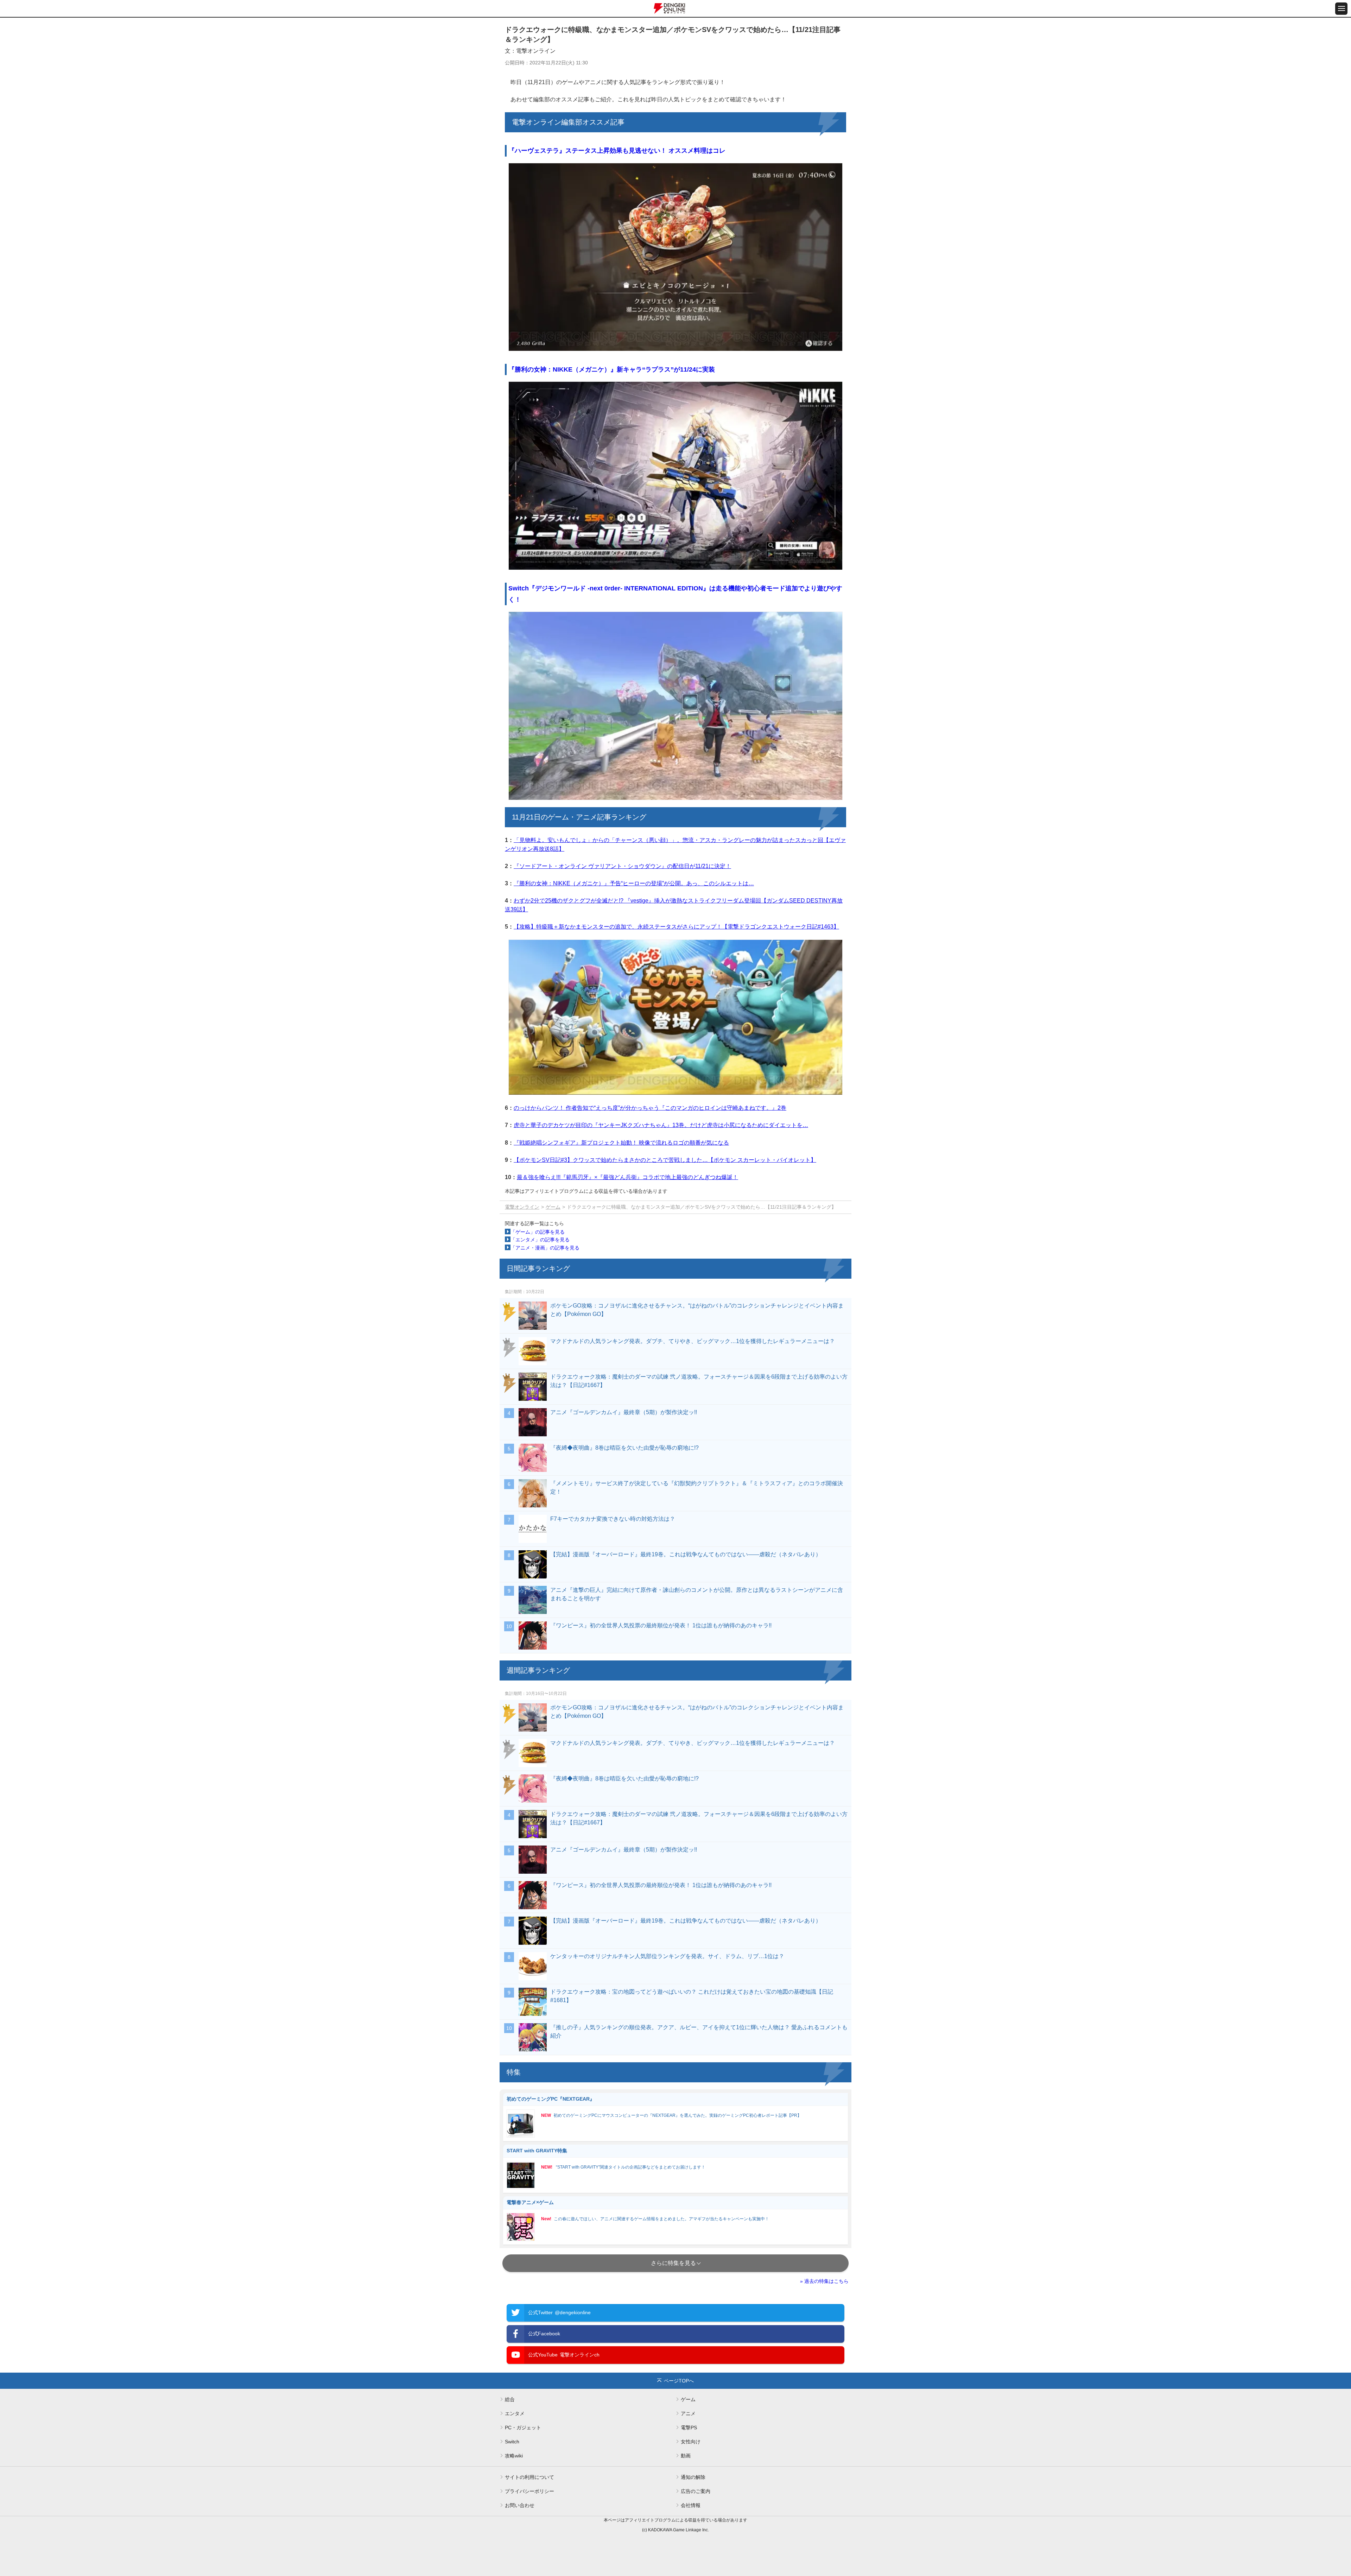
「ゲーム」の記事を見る (538, 1232)
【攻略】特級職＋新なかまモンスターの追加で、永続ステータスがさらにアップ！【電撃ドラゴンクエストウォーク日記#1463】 (676, 927)
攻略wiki (514, 2456)
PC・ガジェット (523, 2428)
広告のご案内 (696, 2491)
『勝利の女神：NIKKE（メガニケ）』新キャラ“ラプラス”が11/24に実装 (612, 369)
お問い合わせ (520, 2505)
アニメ (688, 2413)
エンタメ (515, 2413)
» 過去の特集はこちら (824, 2281)
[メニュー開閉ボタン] (1341, 9)
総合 (510, 2399)
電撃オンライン (522, 1207)
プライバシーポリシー (529, 2491)
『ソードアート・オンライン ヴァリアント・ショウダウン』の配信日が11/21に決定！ (622, 866)
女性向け (691, 2442)
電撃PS (689, 2428)
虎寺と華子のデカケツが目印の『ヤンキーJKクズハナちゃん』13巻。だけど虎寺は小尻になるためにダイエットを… (661, 1125)
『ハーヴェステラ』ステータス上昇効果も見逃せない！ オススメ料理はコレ (617, 151)
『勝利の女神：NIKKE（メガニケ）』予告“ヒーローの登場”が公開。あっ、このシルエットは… (634, 883)
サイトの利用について (529, 2477)
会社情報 (691, 2505)
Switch (512, 2442)
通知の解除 (693, 2477)
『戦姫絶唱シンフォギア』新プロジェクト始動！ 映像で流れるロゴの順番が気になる (621, 1143)
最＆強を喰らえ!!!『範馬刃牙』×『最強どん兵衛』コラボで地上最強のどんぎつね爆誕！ (627, 1177)
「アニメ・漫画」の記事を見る (545, 1248)
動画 (686, 2456)
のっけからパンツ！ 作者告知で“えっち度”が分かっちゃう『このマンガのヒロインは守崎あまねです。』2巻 (650, 1108)
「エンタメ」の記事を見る (540, 1240)
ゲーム (553, 1207)
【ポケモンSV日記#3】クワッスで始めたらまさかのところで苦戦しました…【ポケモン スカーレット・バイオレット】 (665, 1160)
